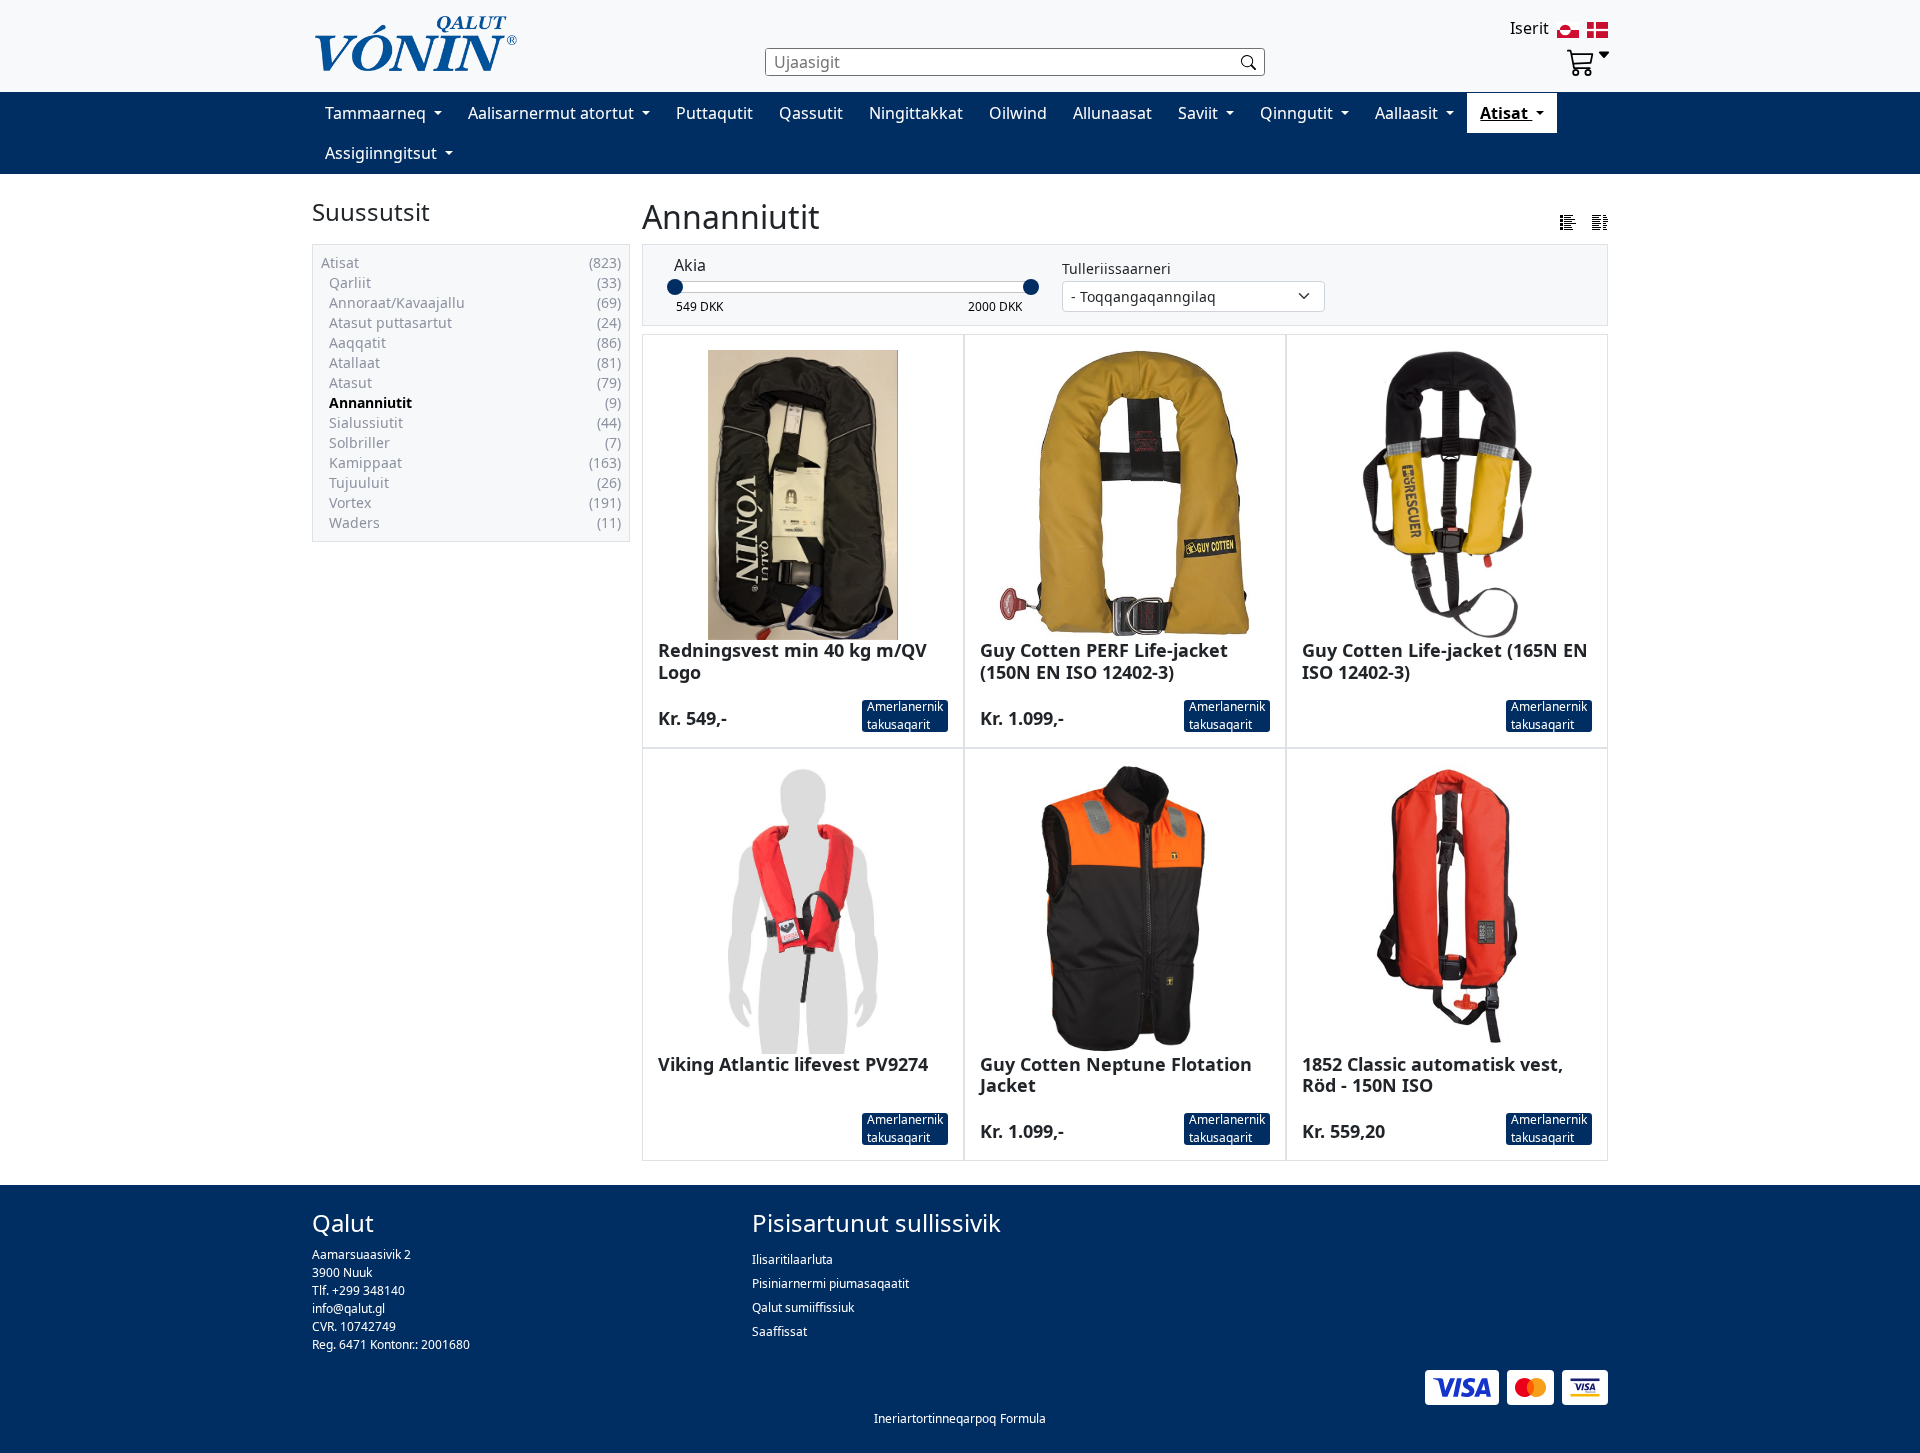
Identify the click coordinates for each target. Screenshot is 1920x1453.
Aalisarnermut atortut (553, 113)
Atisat (1506, 113)
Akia (690, 265)
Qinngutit (1298, 113)
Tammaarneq (377, 113)
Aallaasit (1408, 113)
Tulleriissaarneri (1116, 268)
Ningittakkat (916, 113)
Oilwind (1018, 113)
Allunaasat (1112, 113)
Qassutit (811, 113)
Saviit (1200, 113)
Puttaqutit (714, 113)
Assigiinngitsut (383, 153)
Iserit (1529, 28)
